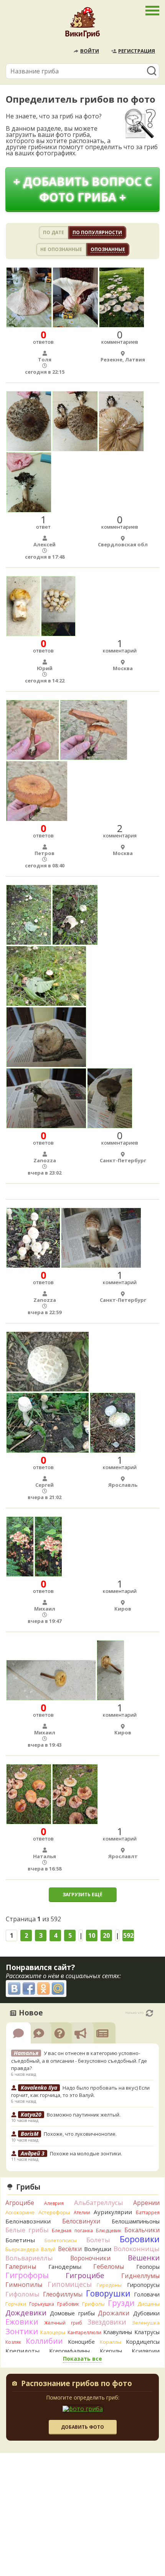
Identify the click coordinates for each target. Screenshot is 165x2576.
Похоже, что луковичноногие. (80, 2134)
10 (92, 1935)
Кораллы (111, 2342)
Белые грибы (27, 2230)
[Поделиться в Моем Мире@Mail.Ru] (58, 1989)
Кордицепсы (143, 2342)
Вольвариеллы (29, 2258)
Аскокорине (20, 2212)
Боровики (140, 2239)
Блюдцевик (109, 2231)
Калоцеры (53, 2332)
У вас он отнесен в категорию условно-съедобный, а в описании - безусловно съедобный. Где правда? (79, 2061)
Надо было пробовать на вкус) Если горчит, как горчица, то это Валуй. (80, 2092)
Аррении (146, 2203)
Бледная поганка (72, 2231)
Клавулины (118, 2332)
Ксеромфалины (69, 2351)
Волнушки (98, 2249)
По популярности (97, 232)
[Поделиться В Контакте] (14, 1989)
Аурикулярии (113, 2212)
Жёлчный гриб (63, 2323)
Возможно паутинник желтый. (84, 2115)
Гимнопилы (24, 2285)
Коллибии (44, 2341)
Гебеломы (109, 2266)
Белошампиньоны (136, 2221)
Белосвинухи (81, 2221)
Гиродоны (109, 2285)
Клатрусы (147, 2332)
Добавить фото (82, 2427)
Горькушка (42, 2304)
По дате (54, 232)
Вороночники (90, 2258)
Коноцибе (81, 2342)
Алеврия (54, 2203)
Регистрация (137, 51)
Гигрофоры (27, 2275)
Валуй (48, 2249)
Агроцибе (20, 2203)
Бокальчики (142, 2230)
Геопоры (148, 2267)
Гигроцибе (85, 2275)
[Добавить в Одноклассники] (43, 1989)
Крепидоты (22, 2351)
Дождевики (26, 2312)
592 (128, 1935)
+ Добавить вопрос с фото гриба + (83, 189)
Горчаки (16, 2304)
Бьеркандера (22, 2249)
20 (106, 1935)
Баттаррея (148, 2212)
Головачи (147, 2294)
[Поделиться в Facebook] (29, 1989)
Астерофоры (54, 2212)
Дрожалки (114, 2313)
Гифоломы (22, 2294)
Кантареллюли (84, 2332)
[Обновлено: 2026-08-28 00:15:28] (149, 2013)
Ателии (82, 2212)
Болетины (20, 2240)
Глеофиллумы (63, 2294)
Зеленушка (146, 2323)
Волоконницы (137, 2249)
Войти (90, 51)
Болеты (98, 2240)
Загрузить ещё (82, 1895)
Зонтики (22, 2331)
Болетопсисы (61, 2240)
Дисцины (148, 2304)
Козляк (13, 2342)
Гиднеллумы (140, 2276)
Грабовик (68, 2304)
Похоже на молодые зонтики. (86, 2153)
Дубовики (146, 2313)
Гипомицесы (70, 2284)
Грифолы (93, 2304)
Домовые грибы (72, 2313)
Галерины (21, 2266)
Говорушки (108, 2293)
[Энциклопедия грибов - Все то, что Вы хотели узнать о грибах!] (82, 25)
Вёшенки (144, 2258)
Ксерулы (111, 2351)
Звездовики (107, 2322)
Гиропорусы (143, 2285)
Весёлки (70, 2249)
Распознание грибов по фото (77, 2384)
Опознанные (108, 249)
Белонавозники (28, 2221)
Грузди (121, 2303)
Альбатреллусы (99, 2202)
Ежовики (22, 2322)
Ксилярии (146, 2351)
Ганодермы (65, 2266)
